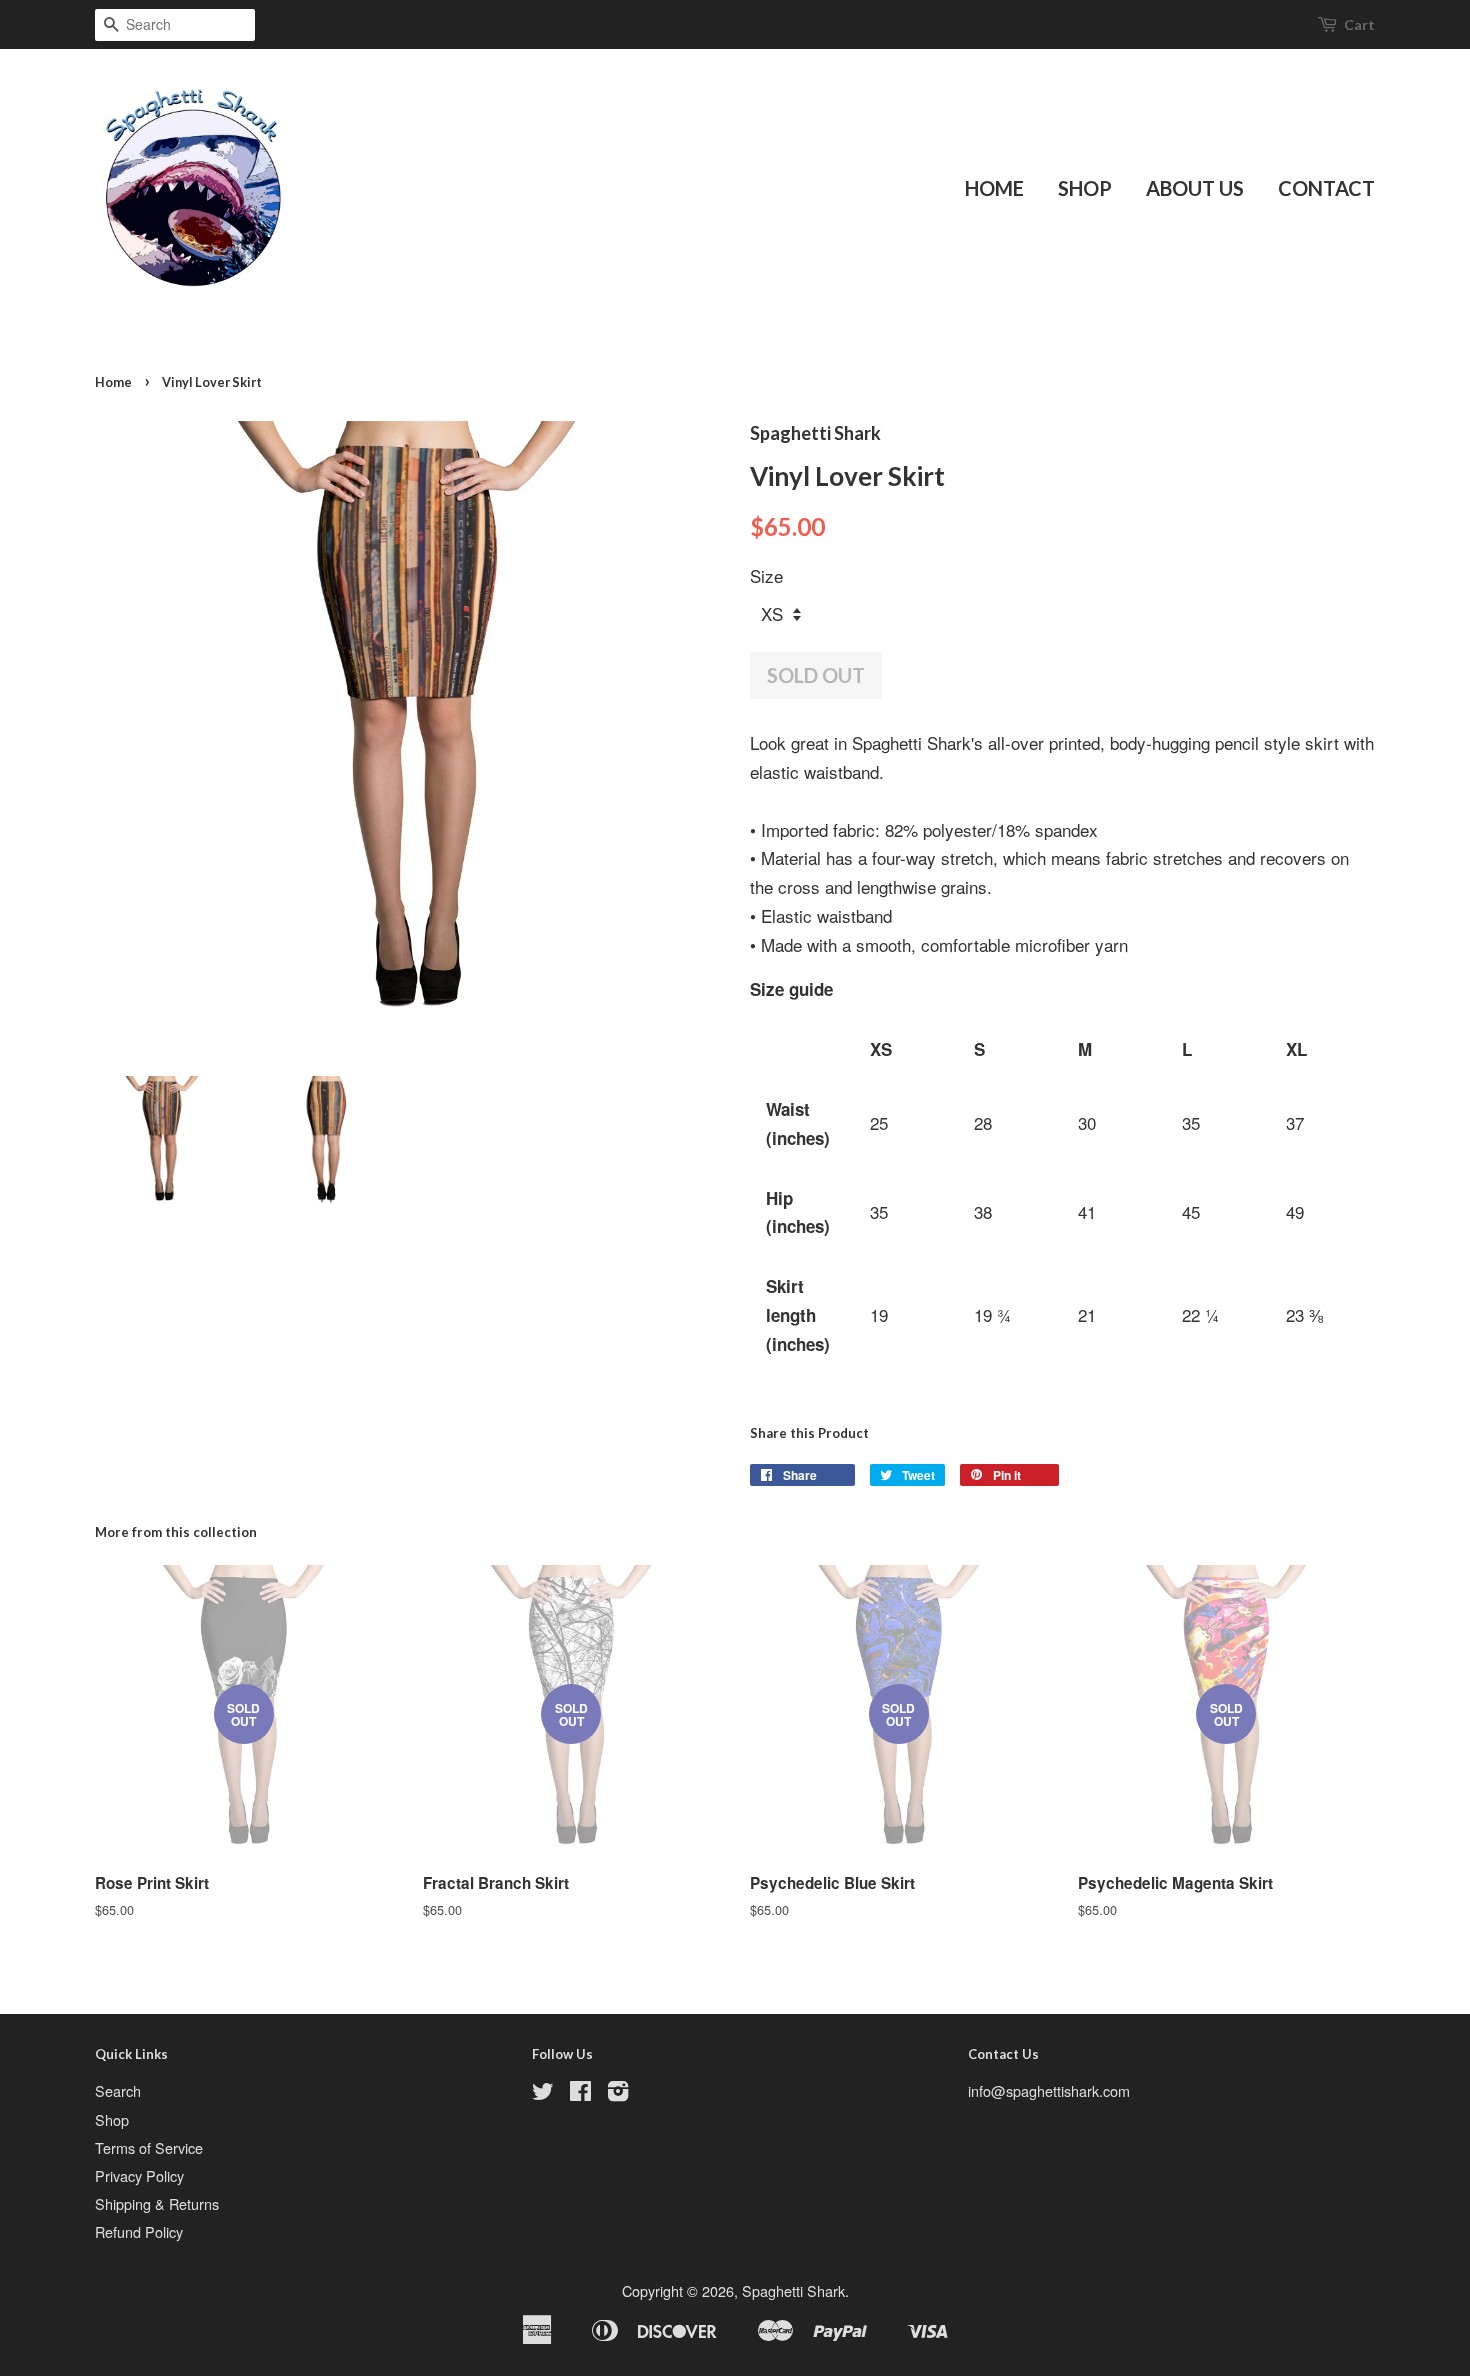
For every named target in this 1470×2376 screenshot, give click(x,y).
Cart (1359, 24)
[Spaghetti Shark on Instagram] (618, 2093)
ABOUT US (1195, 188)
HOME (994, 188)
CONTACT (1326, 188)
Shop (112, 2119)
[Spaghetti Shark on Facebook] (580, 2093)
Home (113, 382)
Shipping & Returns (157, 2203)
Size (766, 575)
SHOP (1085, 188)
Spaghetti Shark (793, 2290)
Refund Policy (139, 2231)
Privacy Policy (139, 2175)
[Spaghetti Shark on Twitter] (543, 2093)
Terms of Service (149, 2147)
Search (118, 2090)
